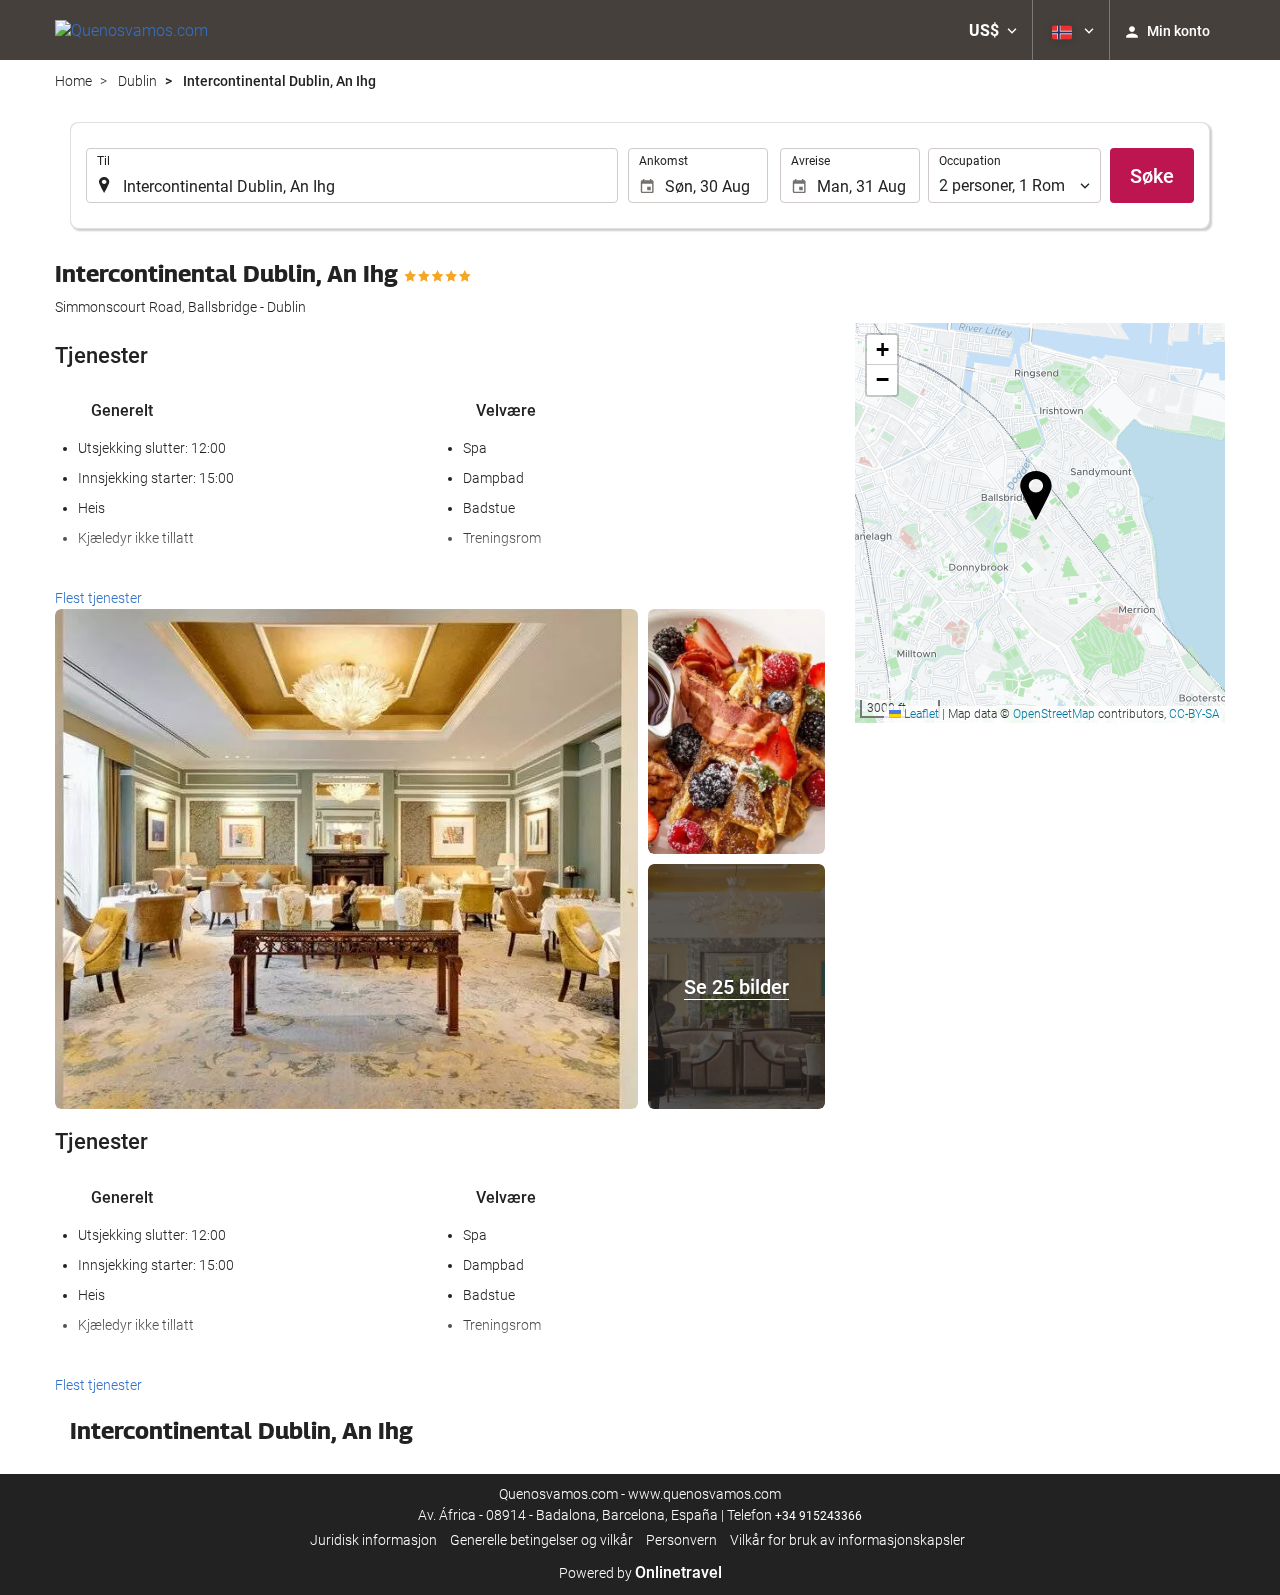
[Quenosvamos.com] (131, 30)
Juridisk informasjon (373, 1540)
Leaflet (920, 714)
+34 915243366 (818, 1516)
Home (73, 81)
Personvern (681, 1540)
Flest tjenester (98, 598)
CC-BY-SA (1194, 714)
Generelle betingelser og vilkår (541, 1540)
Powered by (640, 1573)
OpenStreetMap (1054, 714)
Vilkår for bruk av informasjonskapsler (847, 1540)
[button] (993, 30)
